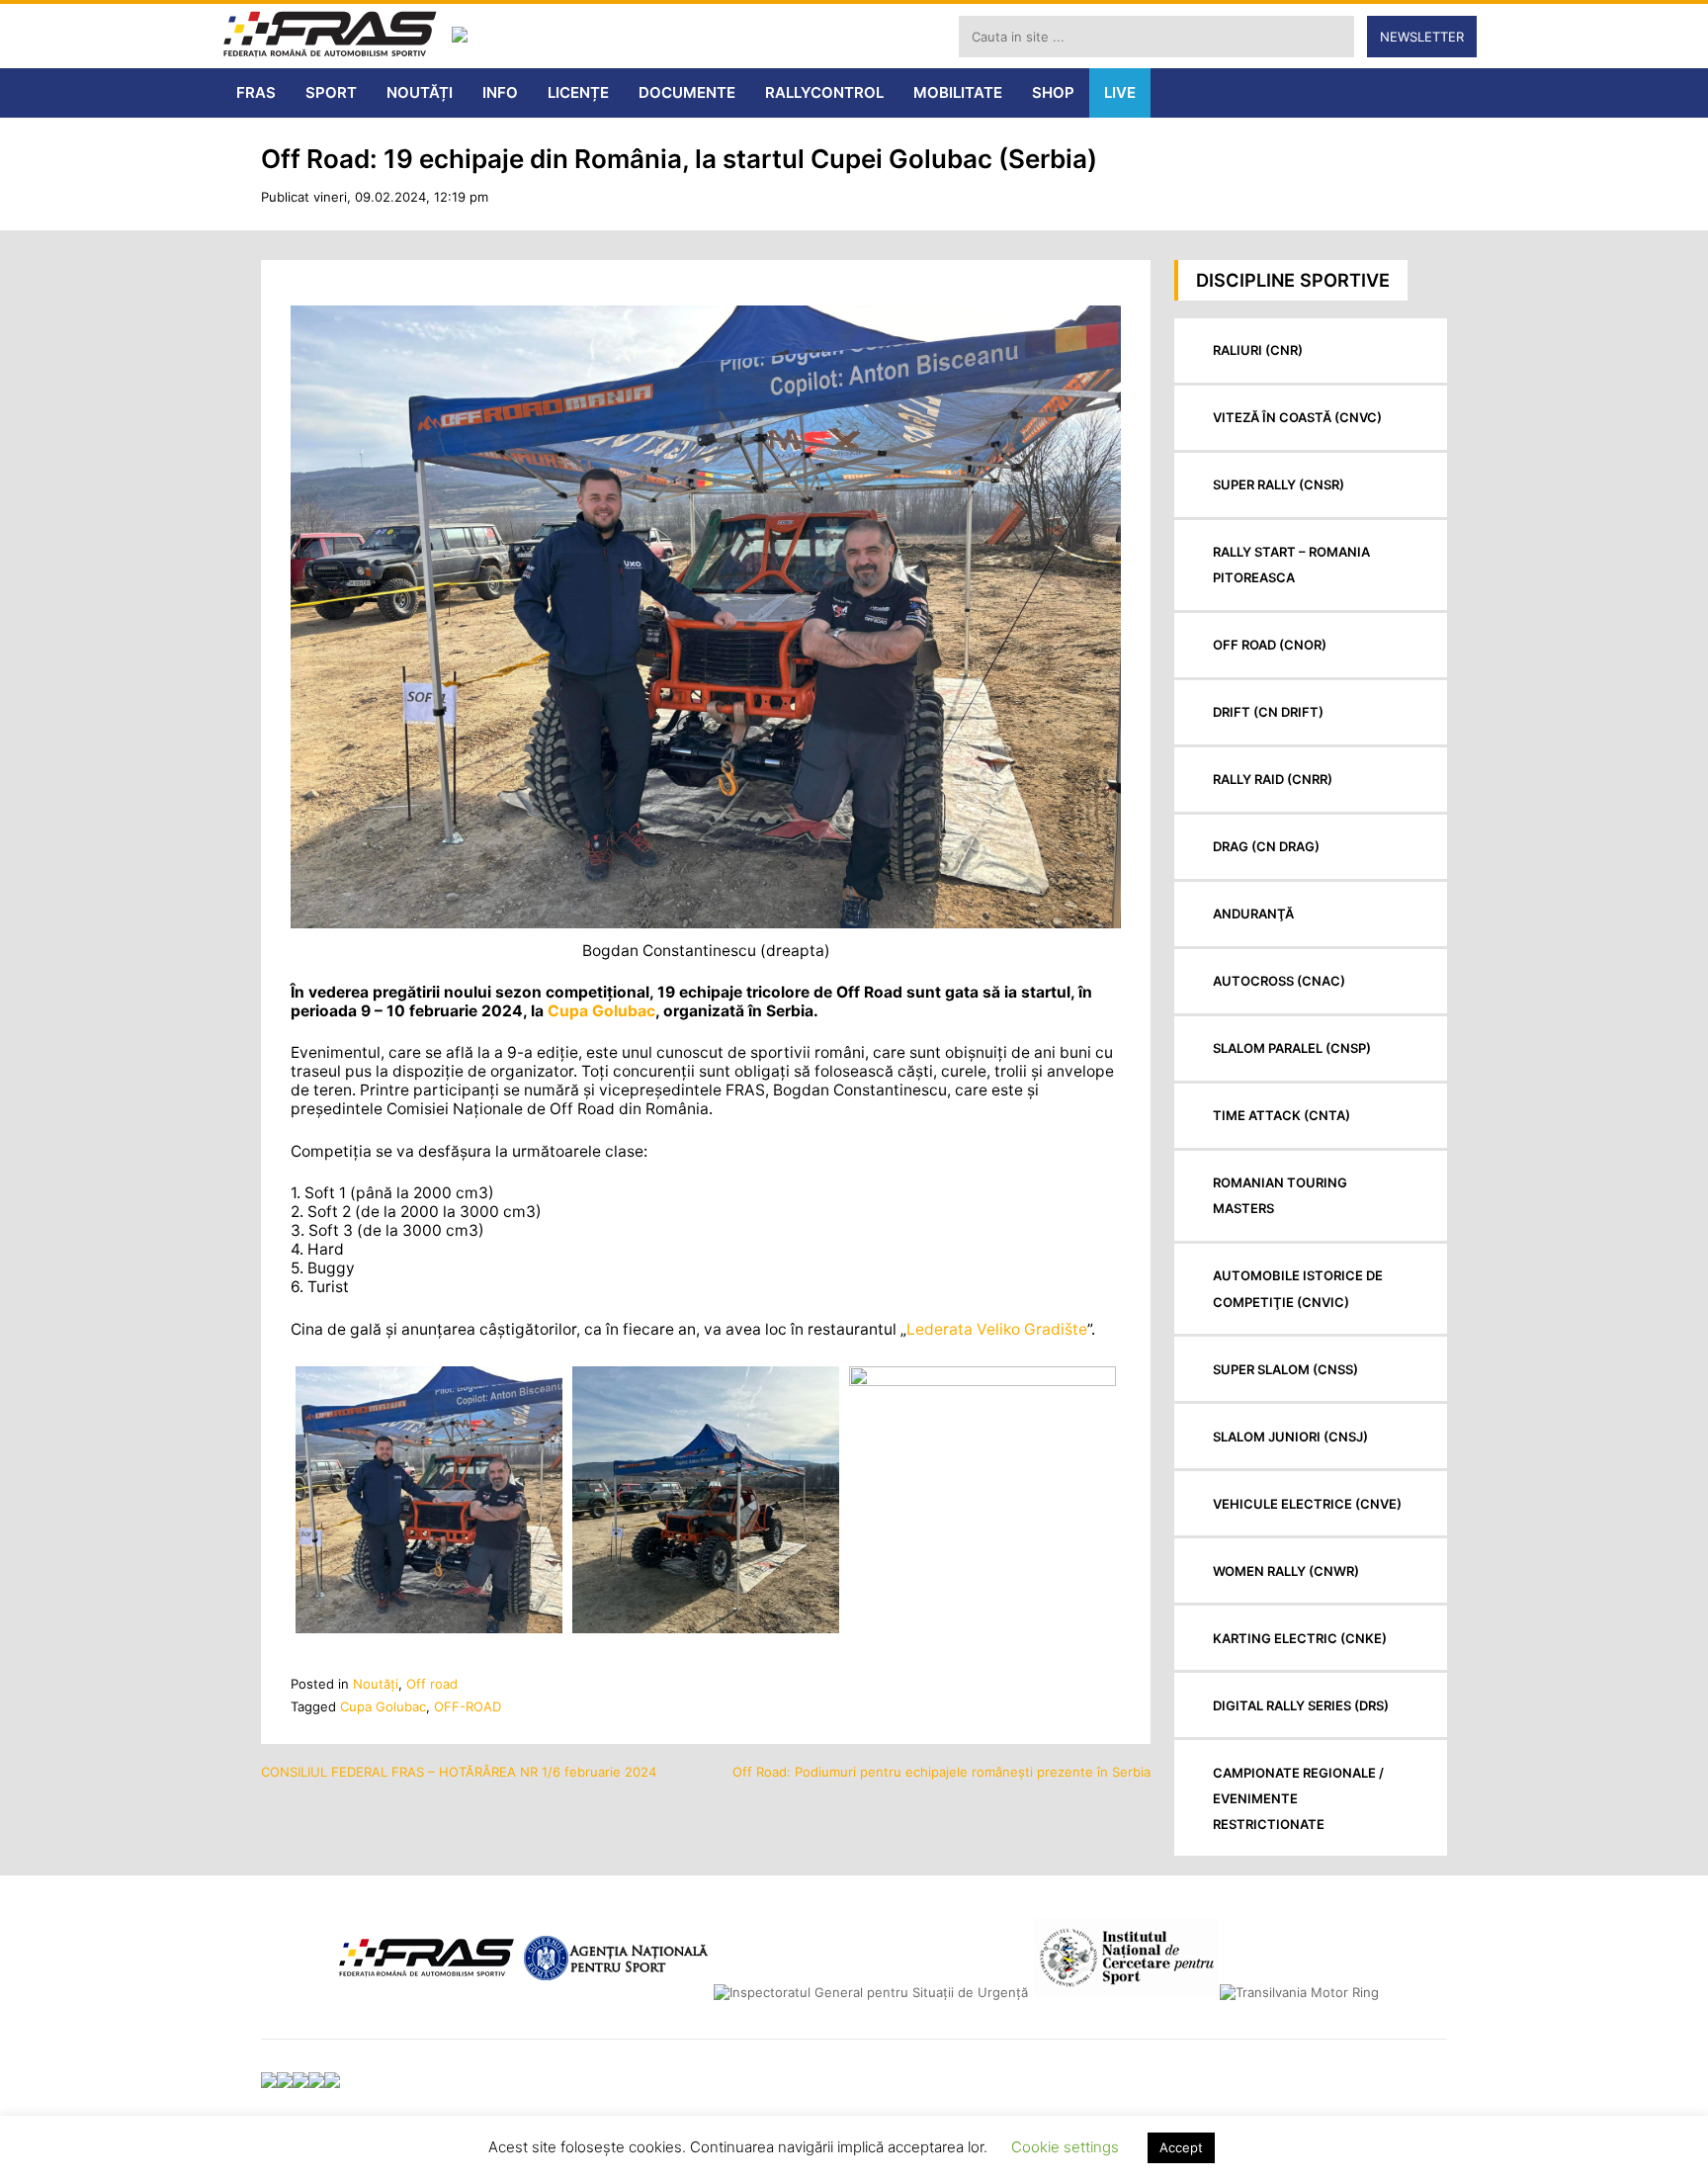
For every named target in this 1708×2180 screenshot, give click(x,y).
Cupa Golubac (601, 1011)
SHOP (1053, 92)
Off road (432, 1684)
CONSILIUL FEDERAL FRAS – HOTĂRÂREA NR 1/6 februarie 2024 (459, 1772)
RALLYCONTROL (824, 92)
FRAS (256, 92)
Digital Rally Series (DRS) (1301, 1705)
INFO (500, 92)
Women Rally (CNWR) (1286, 1571)
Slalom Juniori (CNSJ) (1290, 1437)
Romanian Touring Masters (1280, 1195)
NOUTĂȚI (420, 92)
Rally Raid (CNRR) (1273, 779)
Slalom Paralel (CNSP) (1292, 1048)
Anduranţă (1253, 914)
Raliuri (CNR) (1258, 350)
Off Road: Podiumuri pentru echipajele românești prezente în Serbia (941, 1772)
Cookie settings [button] (1065, 2147)
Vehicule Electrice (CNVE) (1307, 1504)
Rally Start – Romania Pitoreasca (1291, 565)
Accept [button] (1181, 2147)
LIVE (1120, 92)
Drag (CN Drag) (1266, 846)
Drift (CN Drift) (1268, 712)
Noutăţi (376, 1684)
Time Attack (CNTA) (1281, 1115)
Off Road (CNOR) (1270, 645)
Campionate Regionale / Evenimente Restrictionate (1298, 1798)
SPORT (331, 92)
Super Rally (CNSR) (1279, 484)
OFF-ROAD (468, 1706)
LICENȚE (578, 92)
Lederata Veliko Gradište (997, 1329)
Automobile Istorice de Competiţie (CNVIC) (1298, 1288)
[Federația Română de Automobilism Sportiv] (330, 36)
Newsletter (1422, 37)
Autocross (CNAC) (1279, 981)
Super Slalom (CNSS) (1285, 1369)
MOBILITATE (958, 92)
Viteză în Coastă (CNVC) (1297, 417)
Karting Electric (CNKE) (1300, 1638)
